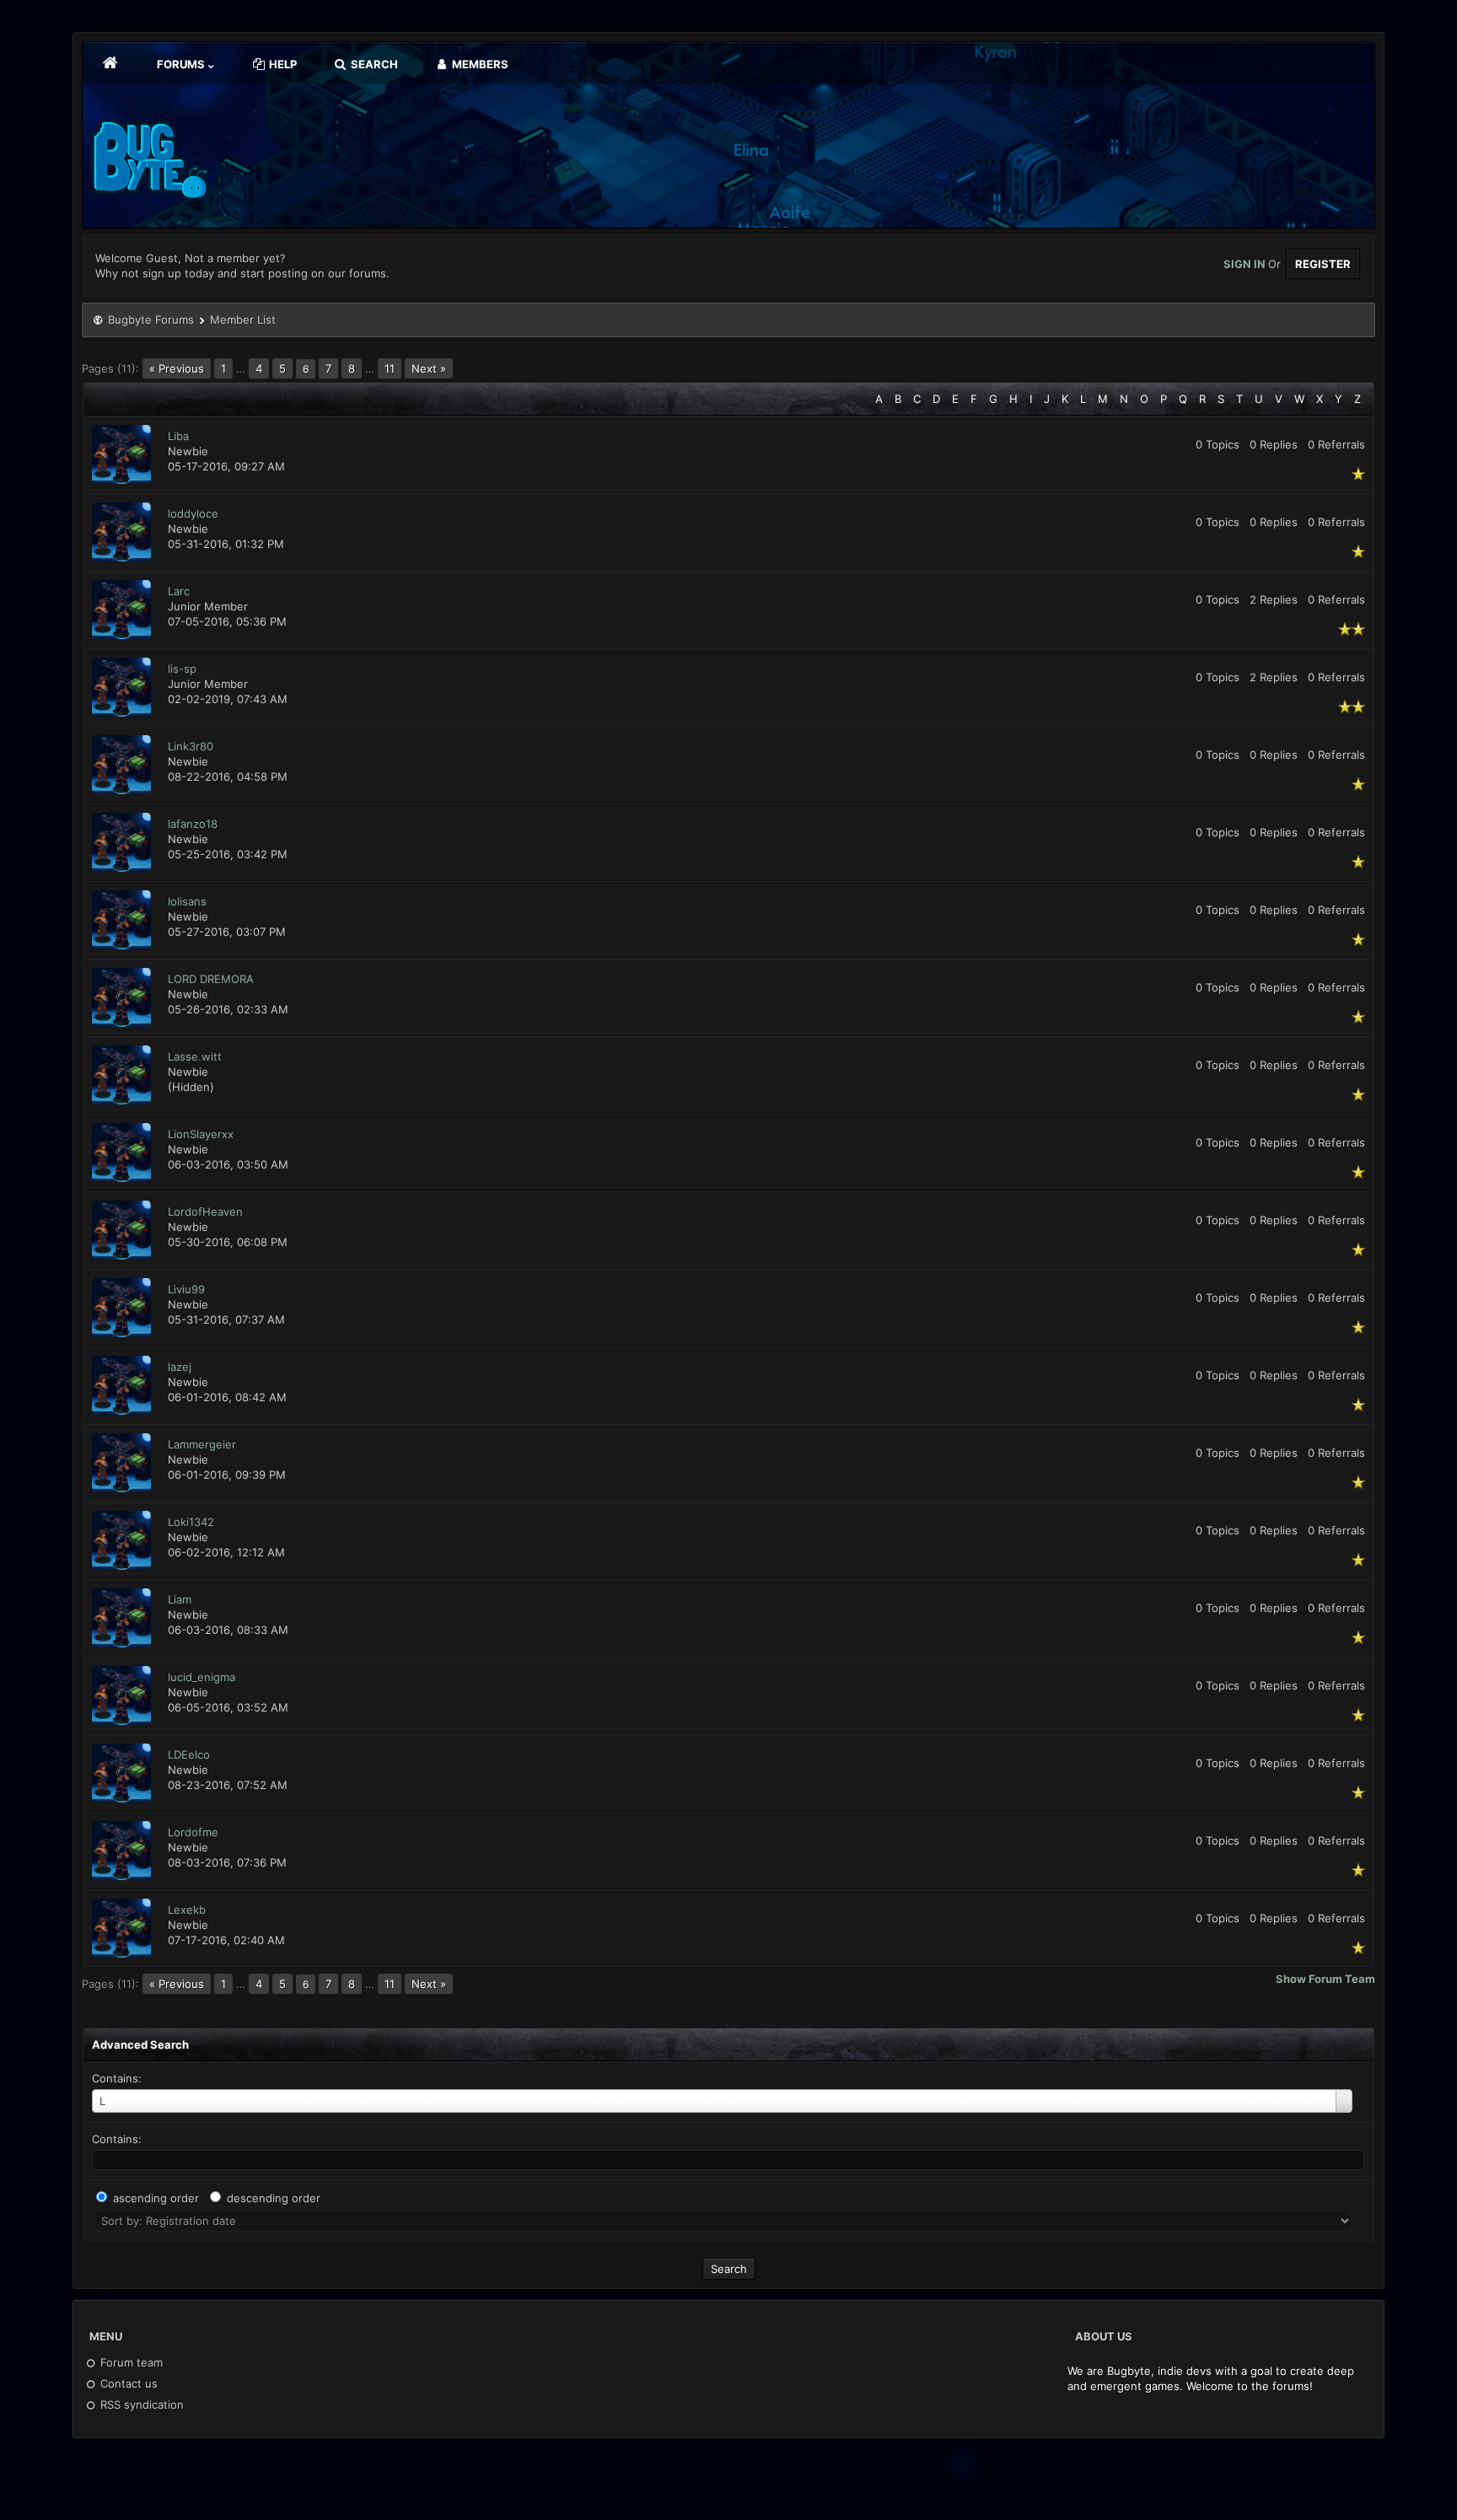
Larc (179, 591)
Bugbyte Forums (151, 320)
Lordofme (193, 1832)
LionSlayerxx (201, 1134)
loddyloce (193, 513)
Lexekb (187, 1910)
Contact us (127, 2383)
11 (390, 368)
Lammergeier (202, 1444)
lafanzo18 (193, 824)
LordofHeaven (205, 1212)
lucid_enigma (202, 1677)
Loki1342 (191, 1522)
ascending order (156, 2198)
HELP (282, 64)
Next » (429, 368)
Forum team (130, 2362)
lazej (180, 1367)
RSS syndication (140, 2404)
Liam (180, 1599)
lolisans (187, 901)
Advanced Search (140, 2044)
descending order (274, 2198)
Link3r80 (191, 746)
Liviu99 (186, 1289)
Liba (178, 436)
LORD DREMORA (211, 979)
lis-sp (182, 669)
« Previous (177, 368)
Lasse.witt (195, 1056)
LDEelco (189, 1754)
